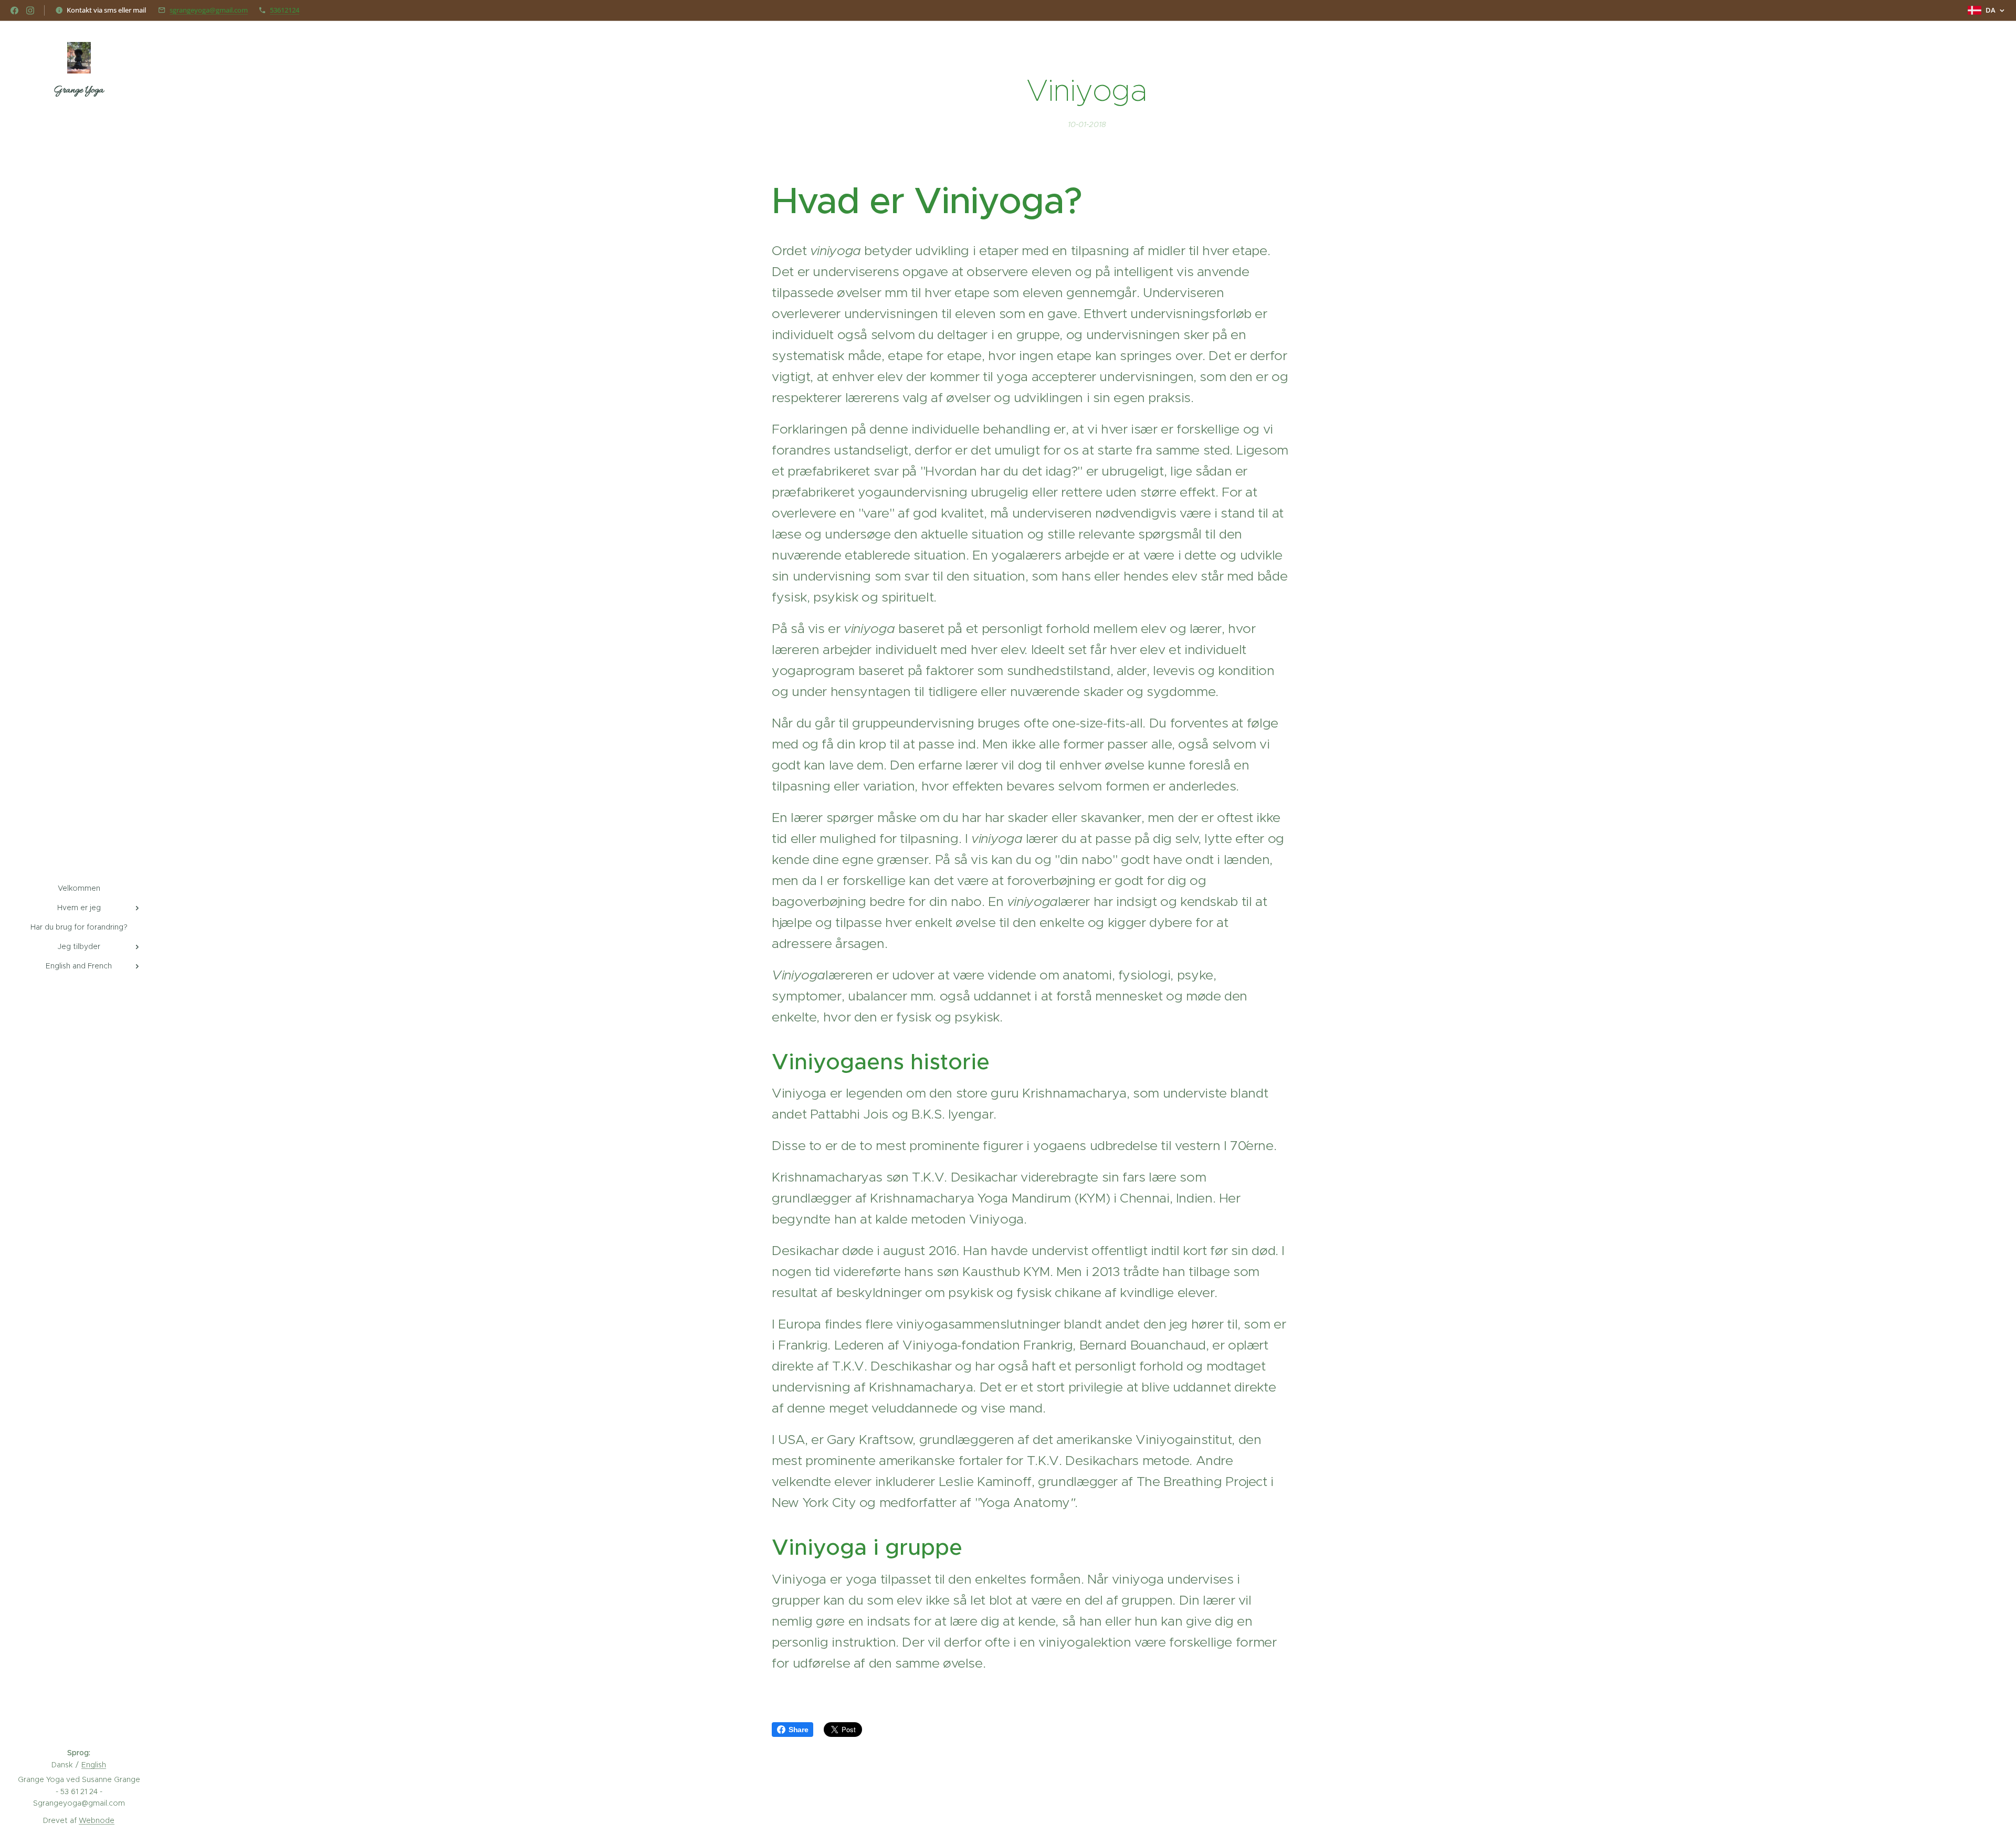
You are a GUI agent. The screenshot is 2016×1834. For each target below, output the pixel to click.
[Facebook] (14, 10)
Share (798, 1730)
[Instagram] (30, 10)
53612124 (285, 10)
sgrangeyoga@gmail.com (209, 10)
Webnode (97, 1820)
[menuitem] (79, 888)
